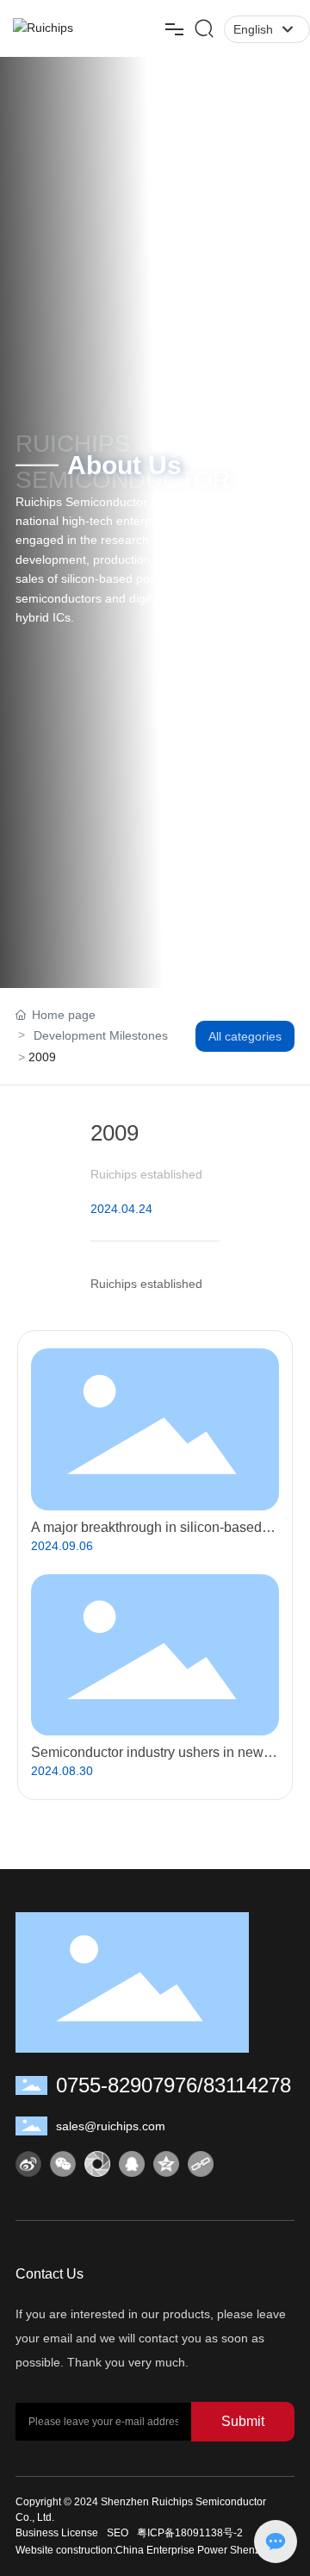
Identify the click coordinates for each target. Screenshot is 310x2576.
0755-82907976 (127, 2085)
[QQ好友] (132, 2164)
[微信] (63, 2164)
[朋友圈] (97, 2164)
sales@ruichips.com (111, 2126)
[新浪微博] (28, 2164)
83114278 (247, 2085)
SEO (118, 2533)
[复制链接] (201, 2164)
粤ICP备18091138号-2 (190, 2533)
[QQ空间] (166, 2164)
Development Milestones (101, 1035)
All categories (245, 1036)
